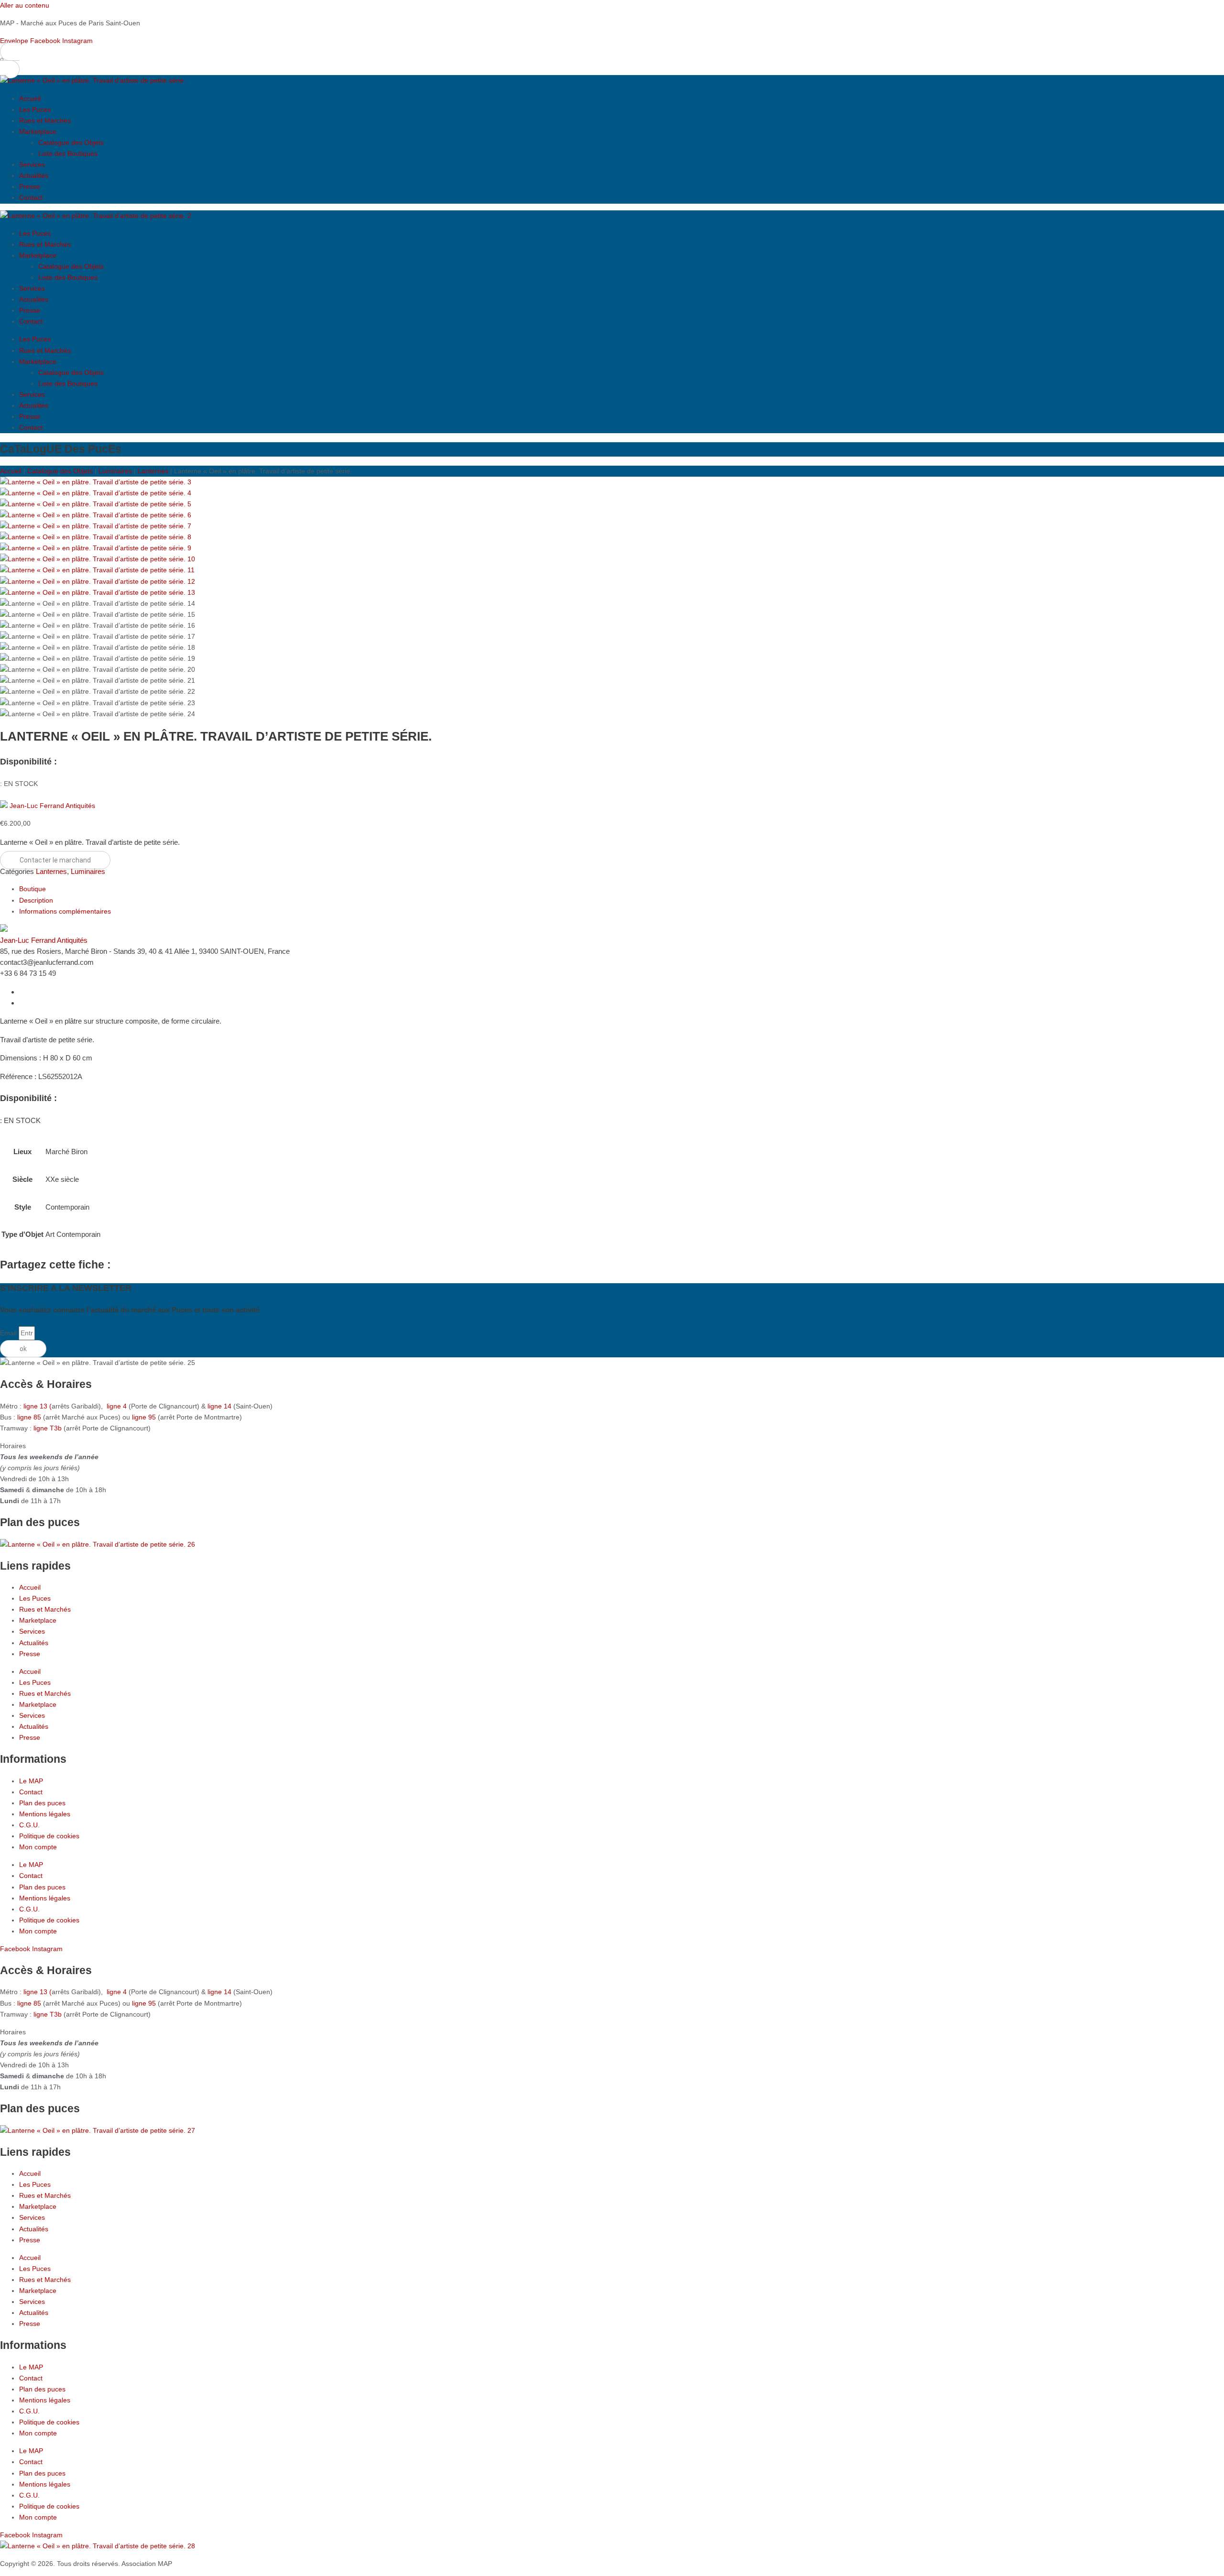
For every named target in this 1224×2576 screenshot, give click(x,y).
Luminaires (115, 471)
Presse (30, 186)
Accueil (30, 98)
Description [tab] (36, 900)
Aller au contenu (25, 5)
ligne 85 (29, 1417)
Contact (31, 197)
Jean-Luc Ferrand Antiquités (52, 806)
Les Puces (35, 109)
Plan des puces (42, 1803)
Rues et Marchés (45, 120)
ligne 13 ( (38, 1406)
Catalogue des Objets (71, 142)
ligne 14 (220, 1406)
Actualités (34, 175)
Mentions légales (45, 1814)
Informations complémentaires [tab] (65, 911)
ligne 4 (118, 1406)
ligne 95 (145, 1417)
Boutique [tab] (33, 889)
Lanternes (153, 471)
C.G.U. (29, 1825)
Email (9, 1333)
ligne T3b (48, 1428)
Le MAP (31, 1781)
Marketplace (38, 131)
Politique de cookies (49, 1836)
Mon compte (38, 1847)
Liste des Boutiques (68, 153)
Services (32, 164)
